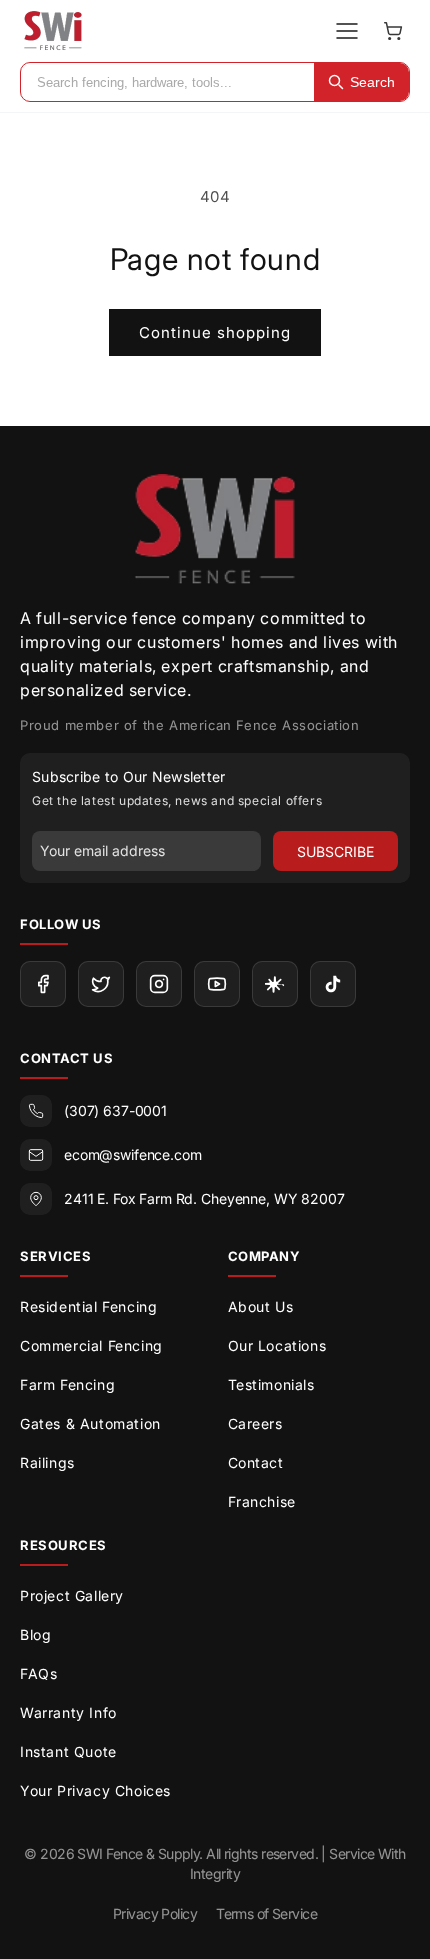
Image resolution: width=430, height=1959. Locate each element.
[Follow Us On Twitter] (101, 984)
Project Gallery (72, 1595)
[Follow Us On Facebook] (43, 984)
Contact (256, 1462)
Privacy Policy (155, 1913)
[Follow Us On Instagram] (159, 984)
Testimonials (271, 1384)
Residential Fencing (88, 1306)
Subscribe (335, 851)
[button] (393, 31)
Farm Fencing (67, 1384)
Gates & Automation (90, 1423)
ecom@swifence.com (133, 1154)
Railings (47, 1462)
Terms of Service (266, 1913)
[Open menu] (347, 31)
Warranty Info (68, 1712)
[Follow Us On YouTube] (217, 984)
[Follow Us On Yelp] (275, 984)
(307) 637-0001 (115, 1110)
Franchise (262, 1501)
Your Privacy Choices (95, 1790)
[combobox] (167, 82)
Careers (255, 1423)
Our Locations (277, 1345)
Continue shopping (215, 332)
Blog (35, 1634)
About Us (261, 1306)
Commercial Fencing (91, 1345)
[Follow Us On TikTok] (333, 984)
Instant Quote (68, 1751)
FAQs (38, 1673)
